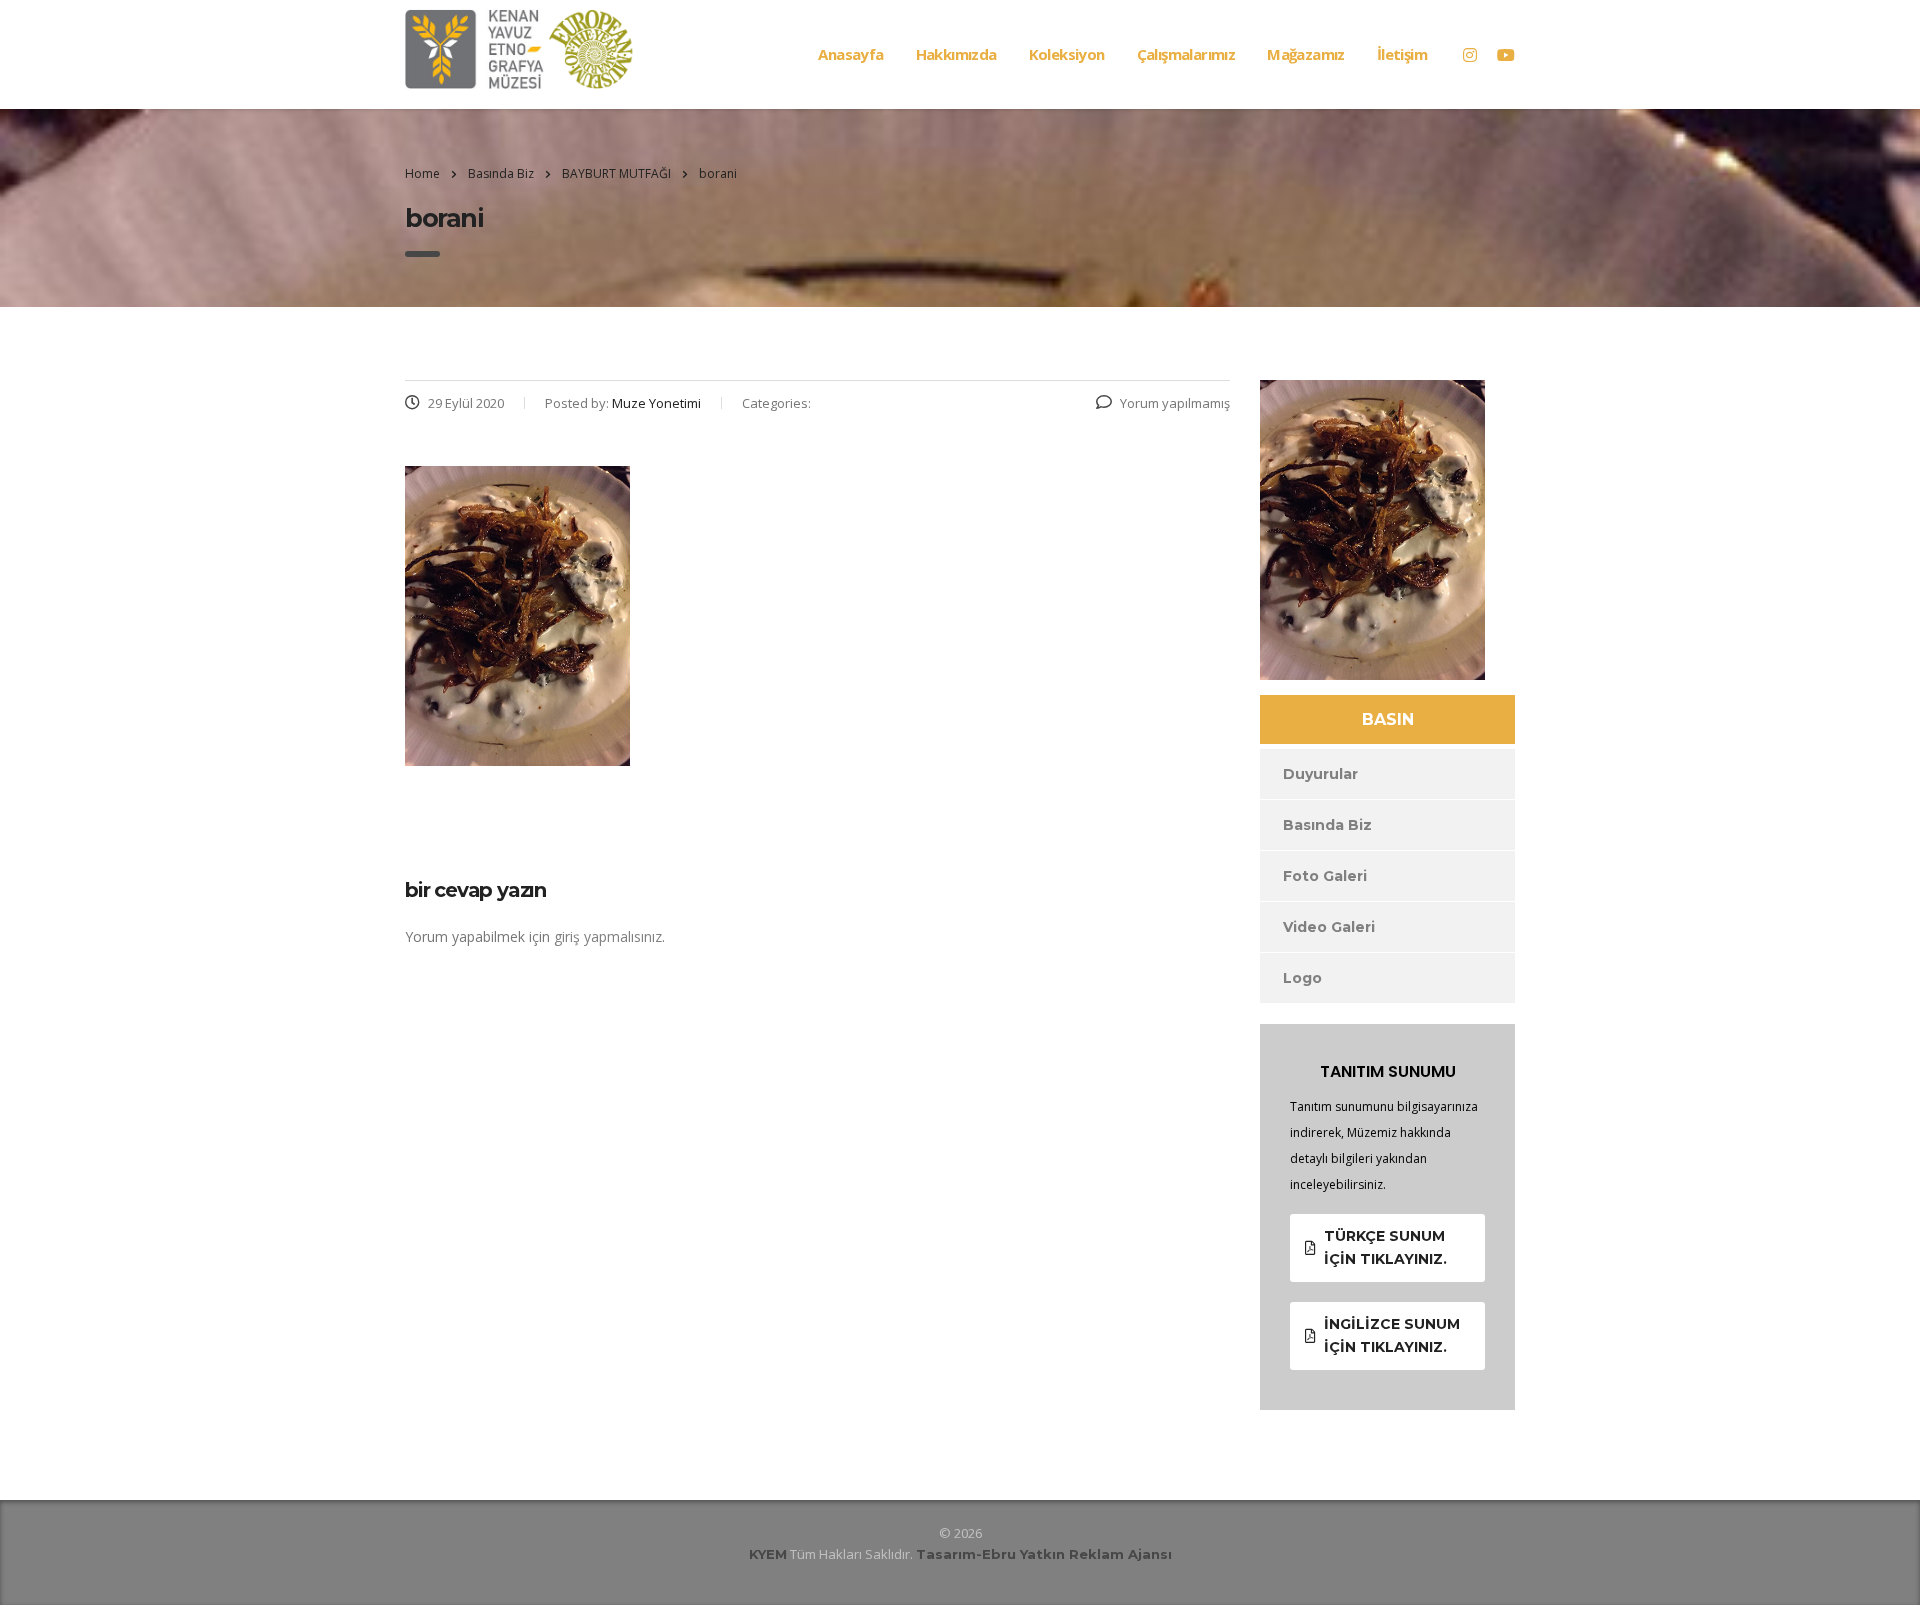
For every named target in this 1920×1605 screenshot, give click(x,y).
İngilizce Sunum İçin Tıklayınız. (1392, 1335)
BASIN (1388, 719)
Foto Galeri (1325, 876)
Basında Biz (1327, 825)
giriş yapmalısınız (608, 936)
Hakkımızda (956, 54)
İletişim (1402, 54)
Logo (1302, 978)
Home (422, 173)
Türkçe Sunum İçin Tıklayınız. (1385, 1247)
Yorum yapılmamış (1175, 403)
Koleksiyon (1067, 54)
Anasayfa (850, 54)
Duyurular (1320, 774)
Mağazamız (1306, 54)
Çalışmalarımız (1186, 54)
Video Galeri (1329, 927)
